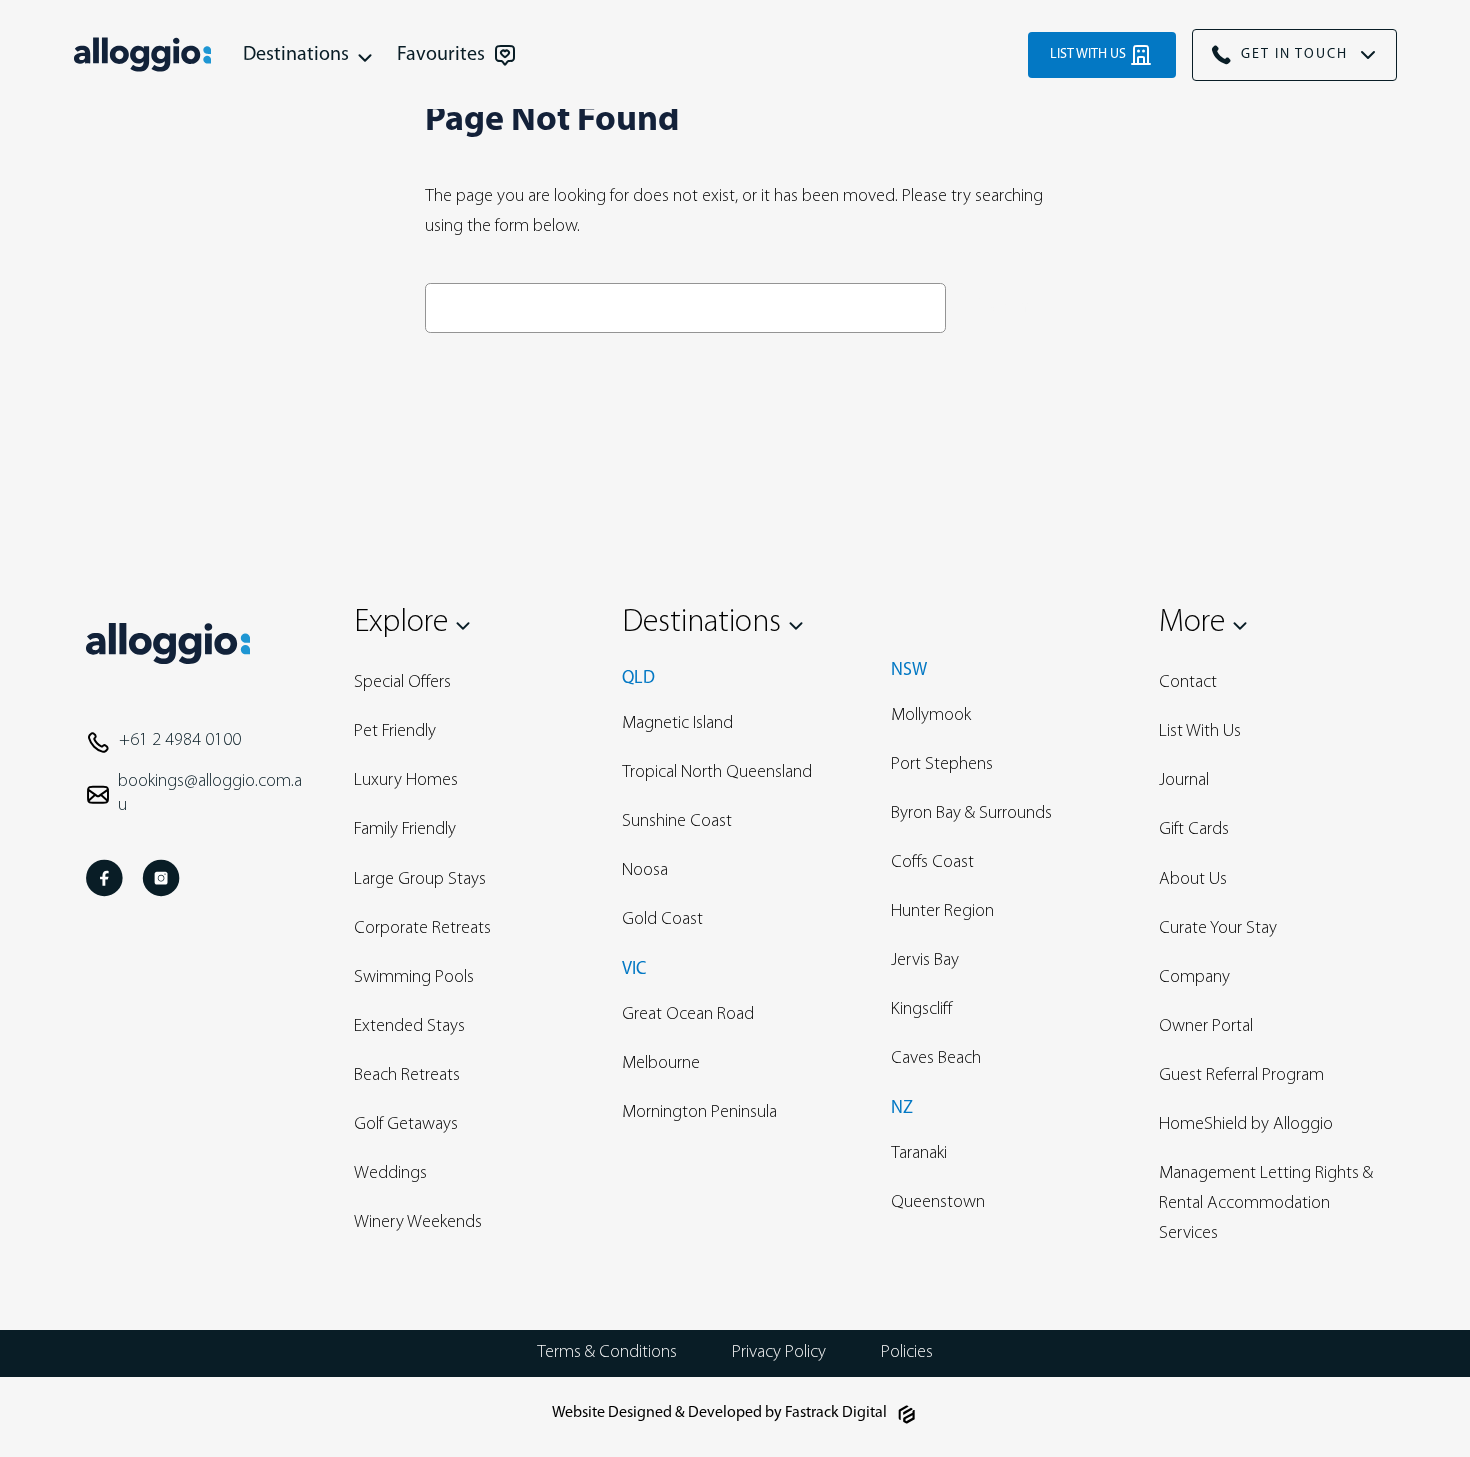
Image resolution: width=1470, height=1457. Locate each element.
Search (1000, 307)
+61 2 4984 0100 (180, 741)
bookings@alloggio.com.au (210, 794)
